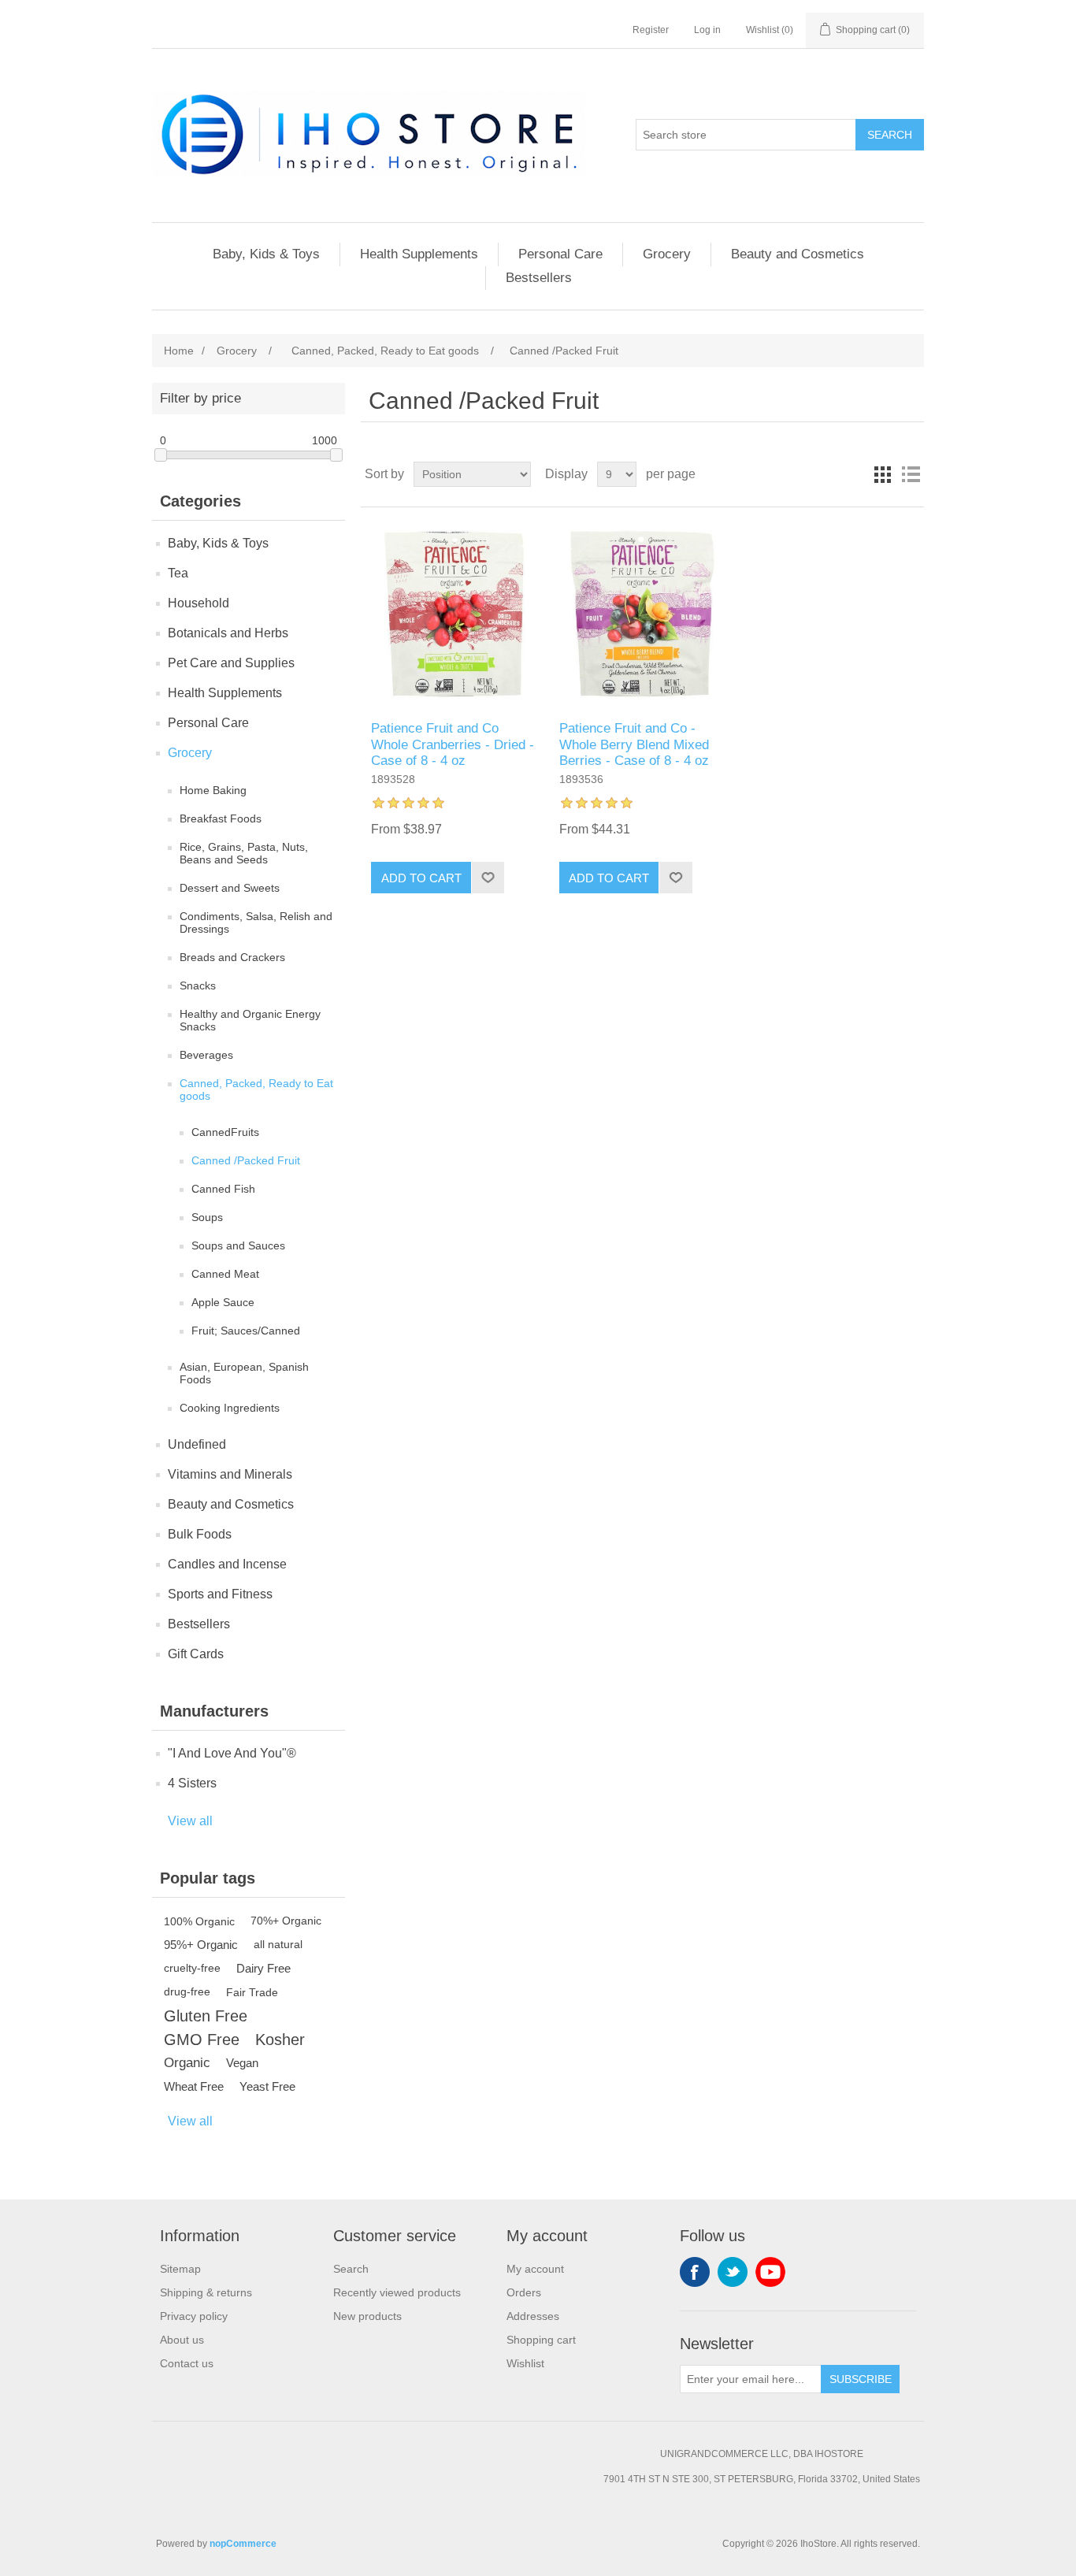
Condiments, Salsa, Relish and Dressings (256, 922)
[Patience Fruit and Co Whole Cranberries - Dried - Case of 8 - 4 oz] (454, 614)
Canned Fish (223, 1189)
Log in (707, 30)
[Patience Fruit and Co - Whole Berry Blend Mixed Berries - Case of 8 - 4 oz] (642, 614)
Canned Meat (225, 1274)
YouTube (770, 2272)
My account (535, 2269)
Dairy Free (263, 1968)
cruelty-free (192, 1968)
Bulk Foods (200, 1534)
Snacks (198, 985)
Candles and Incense (227, 1564)
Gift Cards (196, 1654)
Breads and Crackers (232, 957)
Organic (187, 2063)
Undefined (197, 1444)
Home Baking (213, 790)
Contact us (187, 2363)
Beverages (206, 1055)
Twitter (733, 2272)
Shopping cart (541, 2340)
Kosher (280, 2040)
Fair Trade (252, 1992)
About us (182, 2340)
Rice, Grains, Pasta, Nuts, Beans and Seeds (244, 853)
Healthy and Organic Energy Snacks (250, 1020)
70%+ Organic (286, 1921)
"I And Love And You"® (232, 1753)
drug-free (187, 1992)
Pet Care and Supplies (231, 663)
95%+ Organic (201, 1945)
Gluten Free (206, 2016)
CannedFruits (225, 1132)
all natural (278, 1945)
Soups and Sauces (238, 1245)
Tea (178, 573)
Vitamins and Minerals (230, 1474)
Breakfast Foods (221, 818)
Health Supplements (419, 254)
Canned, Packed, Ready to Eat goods (256, 1089)
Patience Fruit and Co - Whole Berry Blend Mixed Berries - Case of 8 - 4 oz (634, 744)
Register (651, 30)
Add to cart (421, 878)
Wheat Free (194, 2086)
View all (190, 1821)
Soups (207, 1217)
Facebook (695, 2272)
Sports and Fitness (220, 1594)
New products (367, 2316)
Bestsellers (539, 278)
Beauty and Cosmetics (798, 254)
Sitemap (180, 2269)
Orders (524, 2292)
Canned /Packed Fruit (246, 1160)
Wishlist (525, 2363)
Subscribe (861, 2379)
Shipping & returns (206, 2292)
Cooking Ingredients (230, 1408)
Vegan (242, 2063)
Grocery (667, 254)
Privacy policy (194, 2316)
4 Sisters (192, 1783)
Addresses (533, 2316)
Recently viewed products (397, 2292)
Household (199, 603)
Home (179, 351)
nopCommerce (243, 2544)
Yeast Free (267, 2086)
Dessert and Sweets (230, 888)
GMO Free (202, 2040)
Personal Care (560, 254)
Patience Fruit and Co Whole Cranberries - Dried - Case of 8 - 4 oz (453, 744)
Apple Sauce (223, 1302)
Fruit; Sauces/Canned (246, 1331)
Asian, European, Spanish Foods (244, 1373)
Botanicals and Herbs (228, 633)
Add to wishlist (488, 878)
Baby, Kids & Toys (266, 254)
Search (890, 135)
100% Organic (199, 1921)
